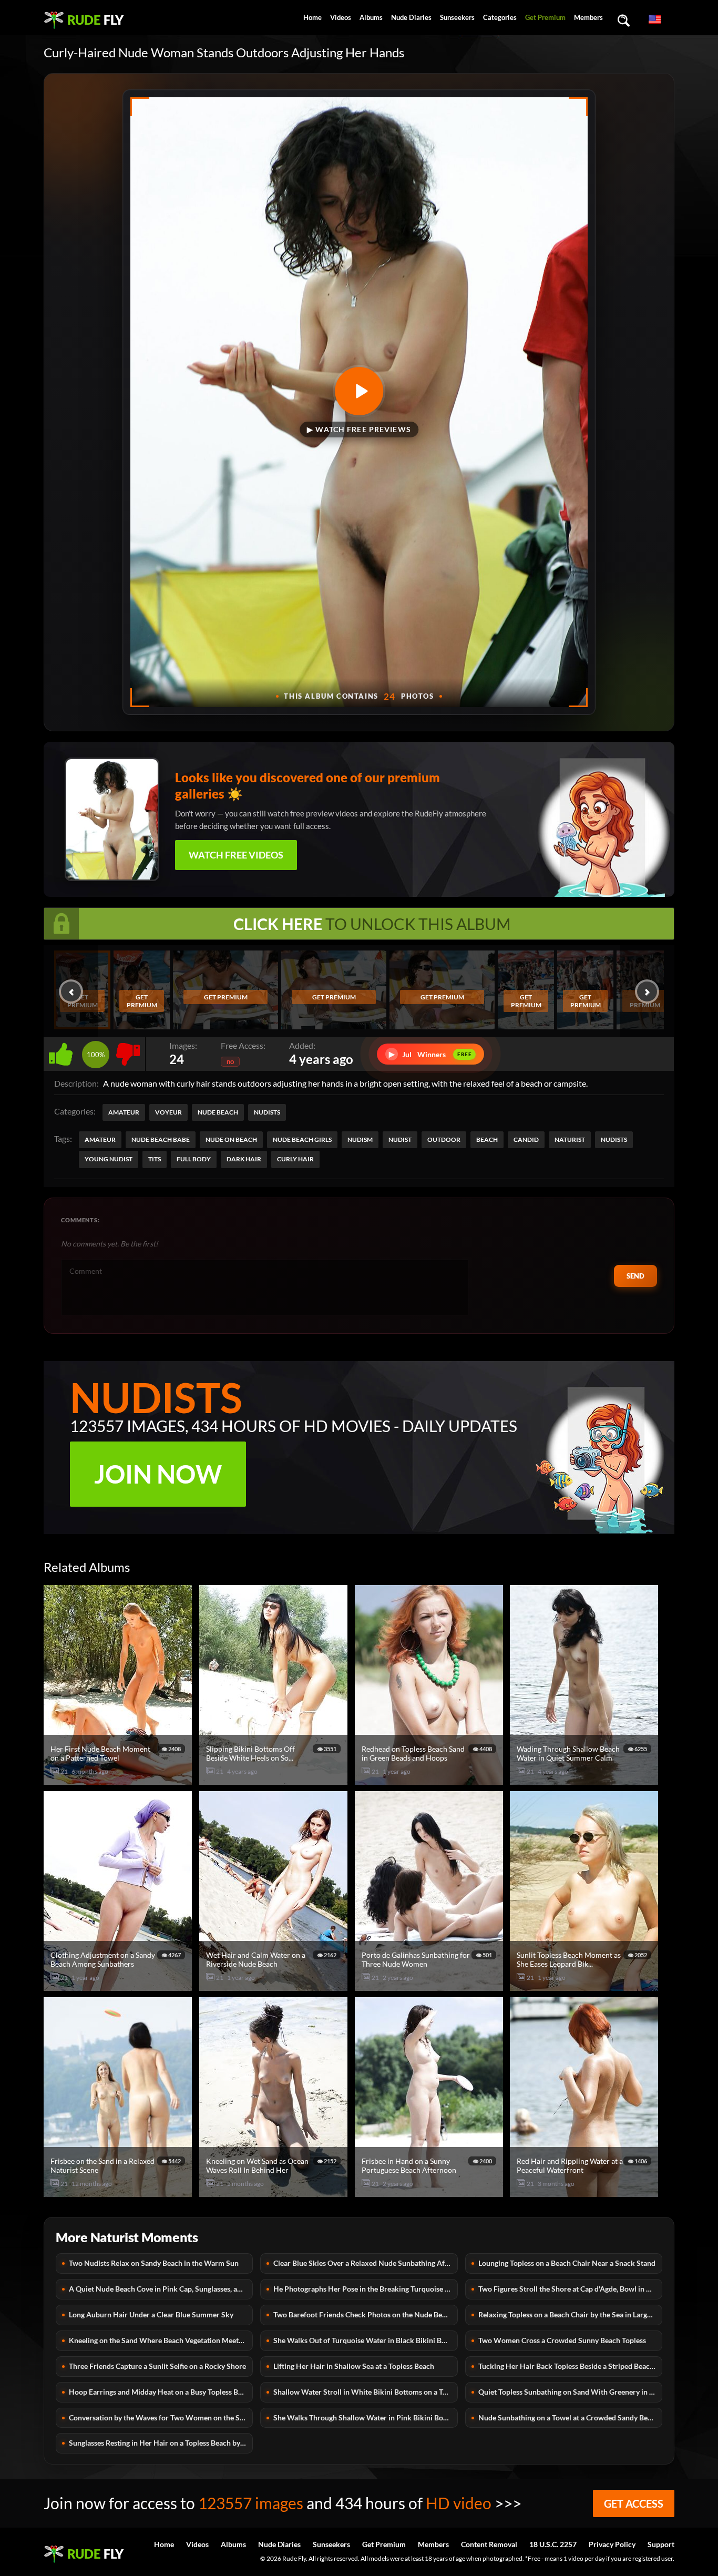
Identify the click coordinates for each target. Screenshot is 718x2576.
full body (194, 1159)
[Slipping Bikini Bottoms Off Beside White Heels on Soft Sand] (275, 1780)
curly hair (295, 1159)
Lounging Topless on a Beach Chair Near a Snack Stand (567, 2263)
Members (588, 17)
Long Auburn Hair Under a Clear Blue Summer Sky (151, 2314)
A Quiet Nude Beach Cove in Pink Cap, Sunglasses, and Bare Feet (161, 2289)
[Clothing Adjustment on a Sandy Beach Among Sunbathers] (119, 1986)
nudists (614, 1139)
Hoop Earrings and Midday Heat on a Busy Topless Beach (161, 2392)
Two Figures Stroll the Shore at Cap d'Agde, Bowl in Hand (570, 2289)
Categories (500, 17)
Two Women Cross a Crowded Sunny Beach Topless (562, 2340)
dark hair (244, 1159)
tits (155, 1159)
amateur (100, 1139)
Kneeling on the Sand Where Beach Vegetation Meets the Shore (161, 2340)
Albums (371, 17)
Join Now (158, 1474)
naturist (570, 1139)
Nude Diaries (411, 17)
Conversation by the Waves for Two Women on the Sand (160, 2417)
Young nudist (109, 1159)
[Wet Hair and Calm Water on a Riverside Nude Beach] (275, 1986)
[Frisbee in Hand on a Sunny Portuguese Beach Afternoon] (430, 2192)
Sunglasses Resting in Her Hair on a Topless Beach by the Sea (161, 2443)
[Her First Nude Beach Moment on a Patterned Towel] (119, 1780)
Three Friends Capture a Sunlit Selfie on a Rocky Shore (157, 2366)
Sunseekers (457, 17)
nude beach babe (161, 1139)
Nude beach (218, 1112)
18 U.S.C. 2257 (553, 2544)
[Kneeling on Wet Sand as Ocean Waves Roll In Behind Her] (275, 2192)
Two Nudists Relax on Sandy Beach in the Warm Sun (154, 2263)
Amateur (124, 1112)
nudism (360, 1139)
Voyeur (168, 1112)
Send (635, 1276)
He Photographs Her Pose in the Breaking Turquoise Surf (365, 2289)
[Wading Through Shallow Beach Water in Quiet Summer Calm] (586, 1780)
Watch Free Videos (236, 855)
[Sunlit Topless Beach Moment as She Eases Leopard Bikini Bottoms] (586, 1986)
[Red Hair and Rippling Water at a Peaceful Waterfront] (586, 2192)
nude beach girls (302, 1139)
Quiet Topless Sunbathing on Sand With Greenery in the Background (570, 2392)
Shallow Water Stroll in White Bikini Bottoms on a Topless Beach (365, 2392)
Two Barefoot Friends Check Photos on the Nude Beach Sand (365, 2314)
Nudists (267, 1112)
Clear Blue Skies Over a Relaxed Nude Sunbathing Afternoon (365, 2263)
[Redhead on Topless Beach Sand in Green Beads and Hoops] (430, 1780)
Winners (430, 1054)
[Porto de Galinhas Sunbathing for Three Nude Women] (430, 1986)
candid (526, 1139)
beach (487, 1139)
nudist (400, 1139)
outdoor (444, 1139)
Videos (341, 17)
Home (312, 17)
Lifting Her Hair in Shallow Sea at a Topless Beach (354, 2366)
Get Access (634, 2503)
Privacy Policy (612, 2544)
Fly (95, 20)
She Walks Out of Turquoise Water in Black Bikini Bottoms (365, 2340)
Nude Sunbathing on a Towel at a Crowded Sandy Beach (569, 2417)
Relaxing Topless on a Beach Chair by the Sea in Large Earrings (570, 2314)
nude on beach (231, 1139)
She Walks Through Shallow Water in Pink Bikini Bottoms (365, 2417)
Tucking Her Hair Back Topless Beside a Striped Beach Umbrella (570, 2366)
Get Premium (545, 17)
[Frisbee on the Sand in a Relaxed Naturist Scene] (119, 2192)
